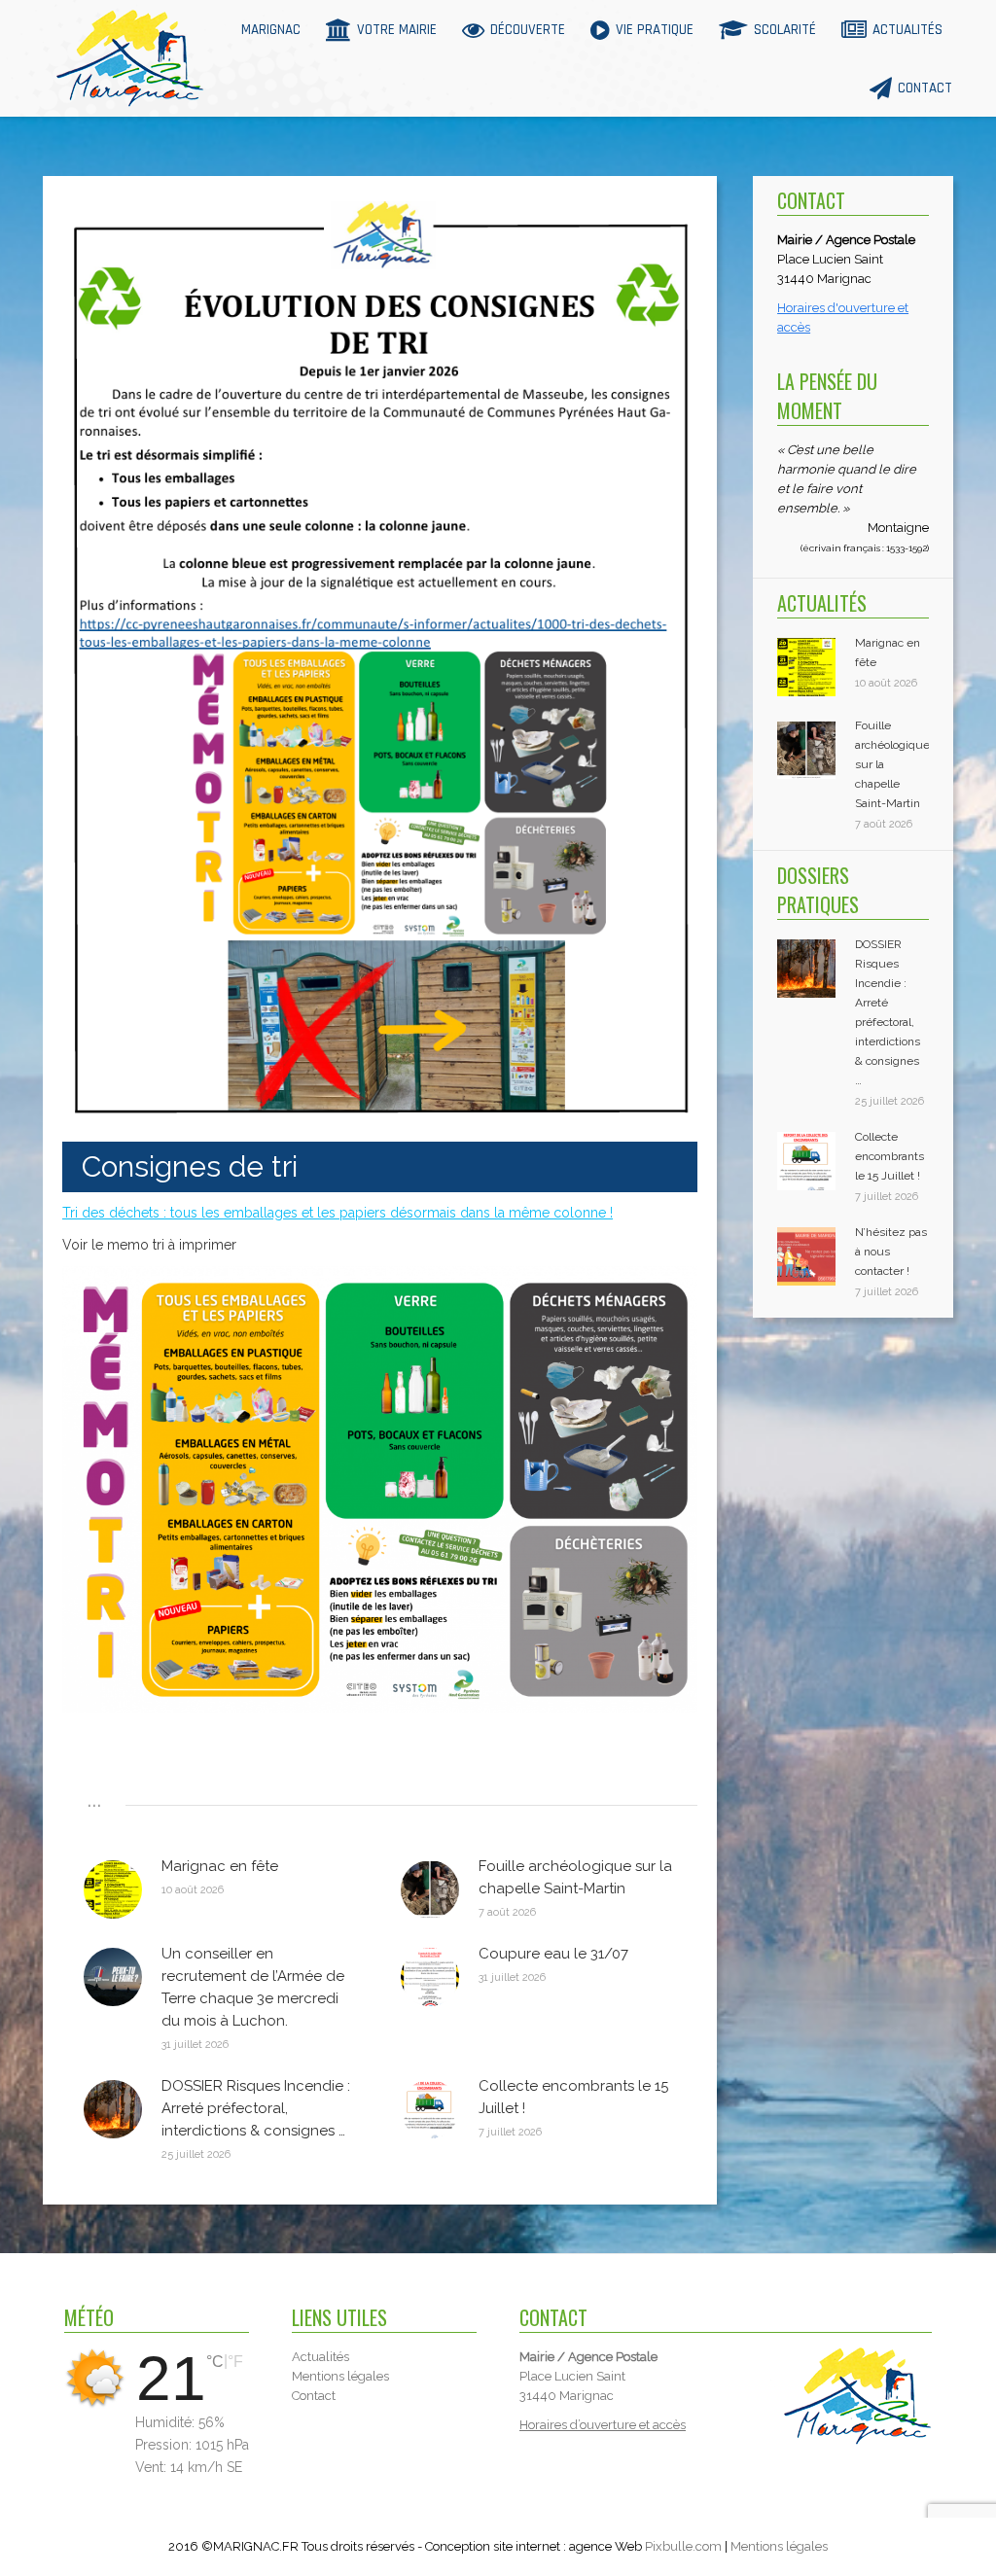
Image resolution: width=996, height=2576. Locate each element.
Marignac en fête (220, 1866)
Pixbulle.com (683, 2546)
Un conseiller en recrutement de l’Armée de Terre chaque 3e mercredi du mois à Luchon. (253, 1987)
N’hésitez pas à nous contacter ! (891, 1252)
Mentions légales (779, 2546)
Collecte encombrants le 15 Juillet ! (573, 2097)
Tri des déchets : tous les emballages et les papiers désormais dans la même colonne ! (338, 1213)
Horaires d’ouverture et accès (603, 2425)
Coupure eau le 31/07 (553, 1954)
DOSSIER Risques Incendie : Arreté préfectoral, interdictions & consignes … (256, 2108)
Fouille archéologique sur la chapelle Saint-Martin (575, 1877)
